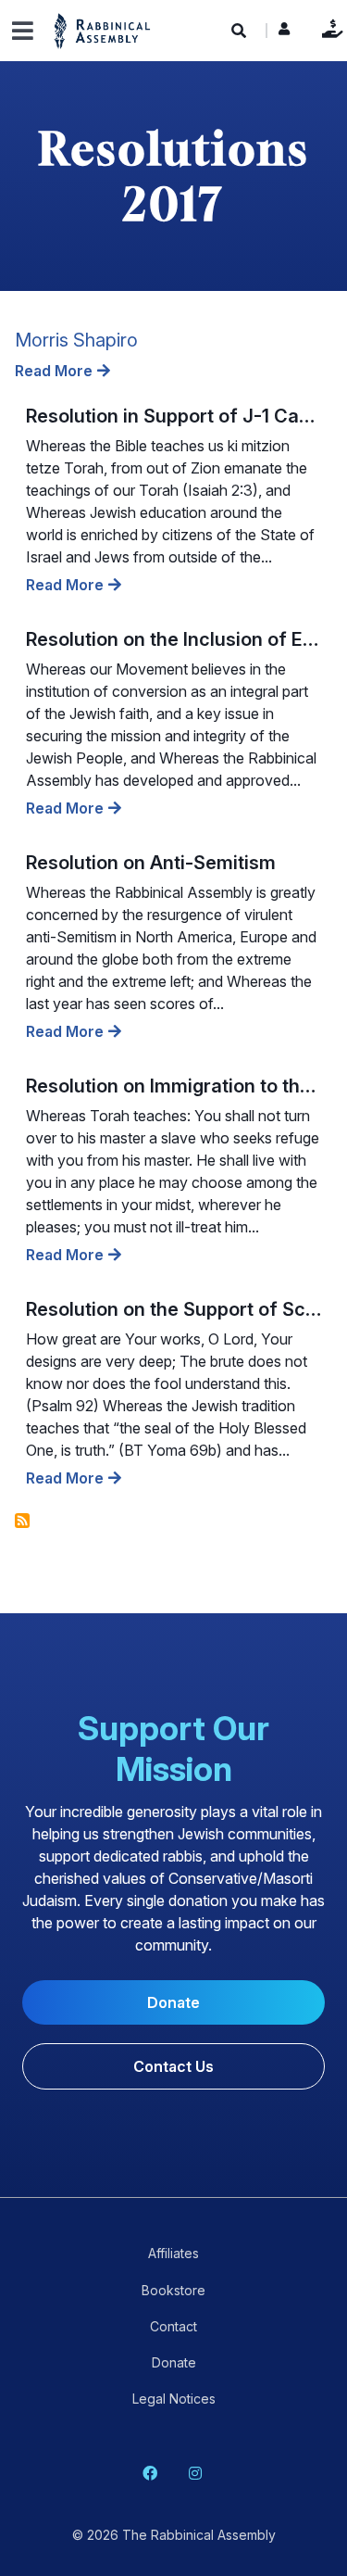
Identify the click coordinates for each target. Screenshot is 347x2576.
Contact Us (173, 2066)
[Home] (103, 30)
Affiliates (173, 2253)
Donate (328, 28)
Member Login (284, 33)
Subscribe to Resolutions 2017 (22, 1521)
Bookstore (173, 2290)
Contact (173, 2326)
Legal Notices (174, 2399)
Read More (54, 371)
